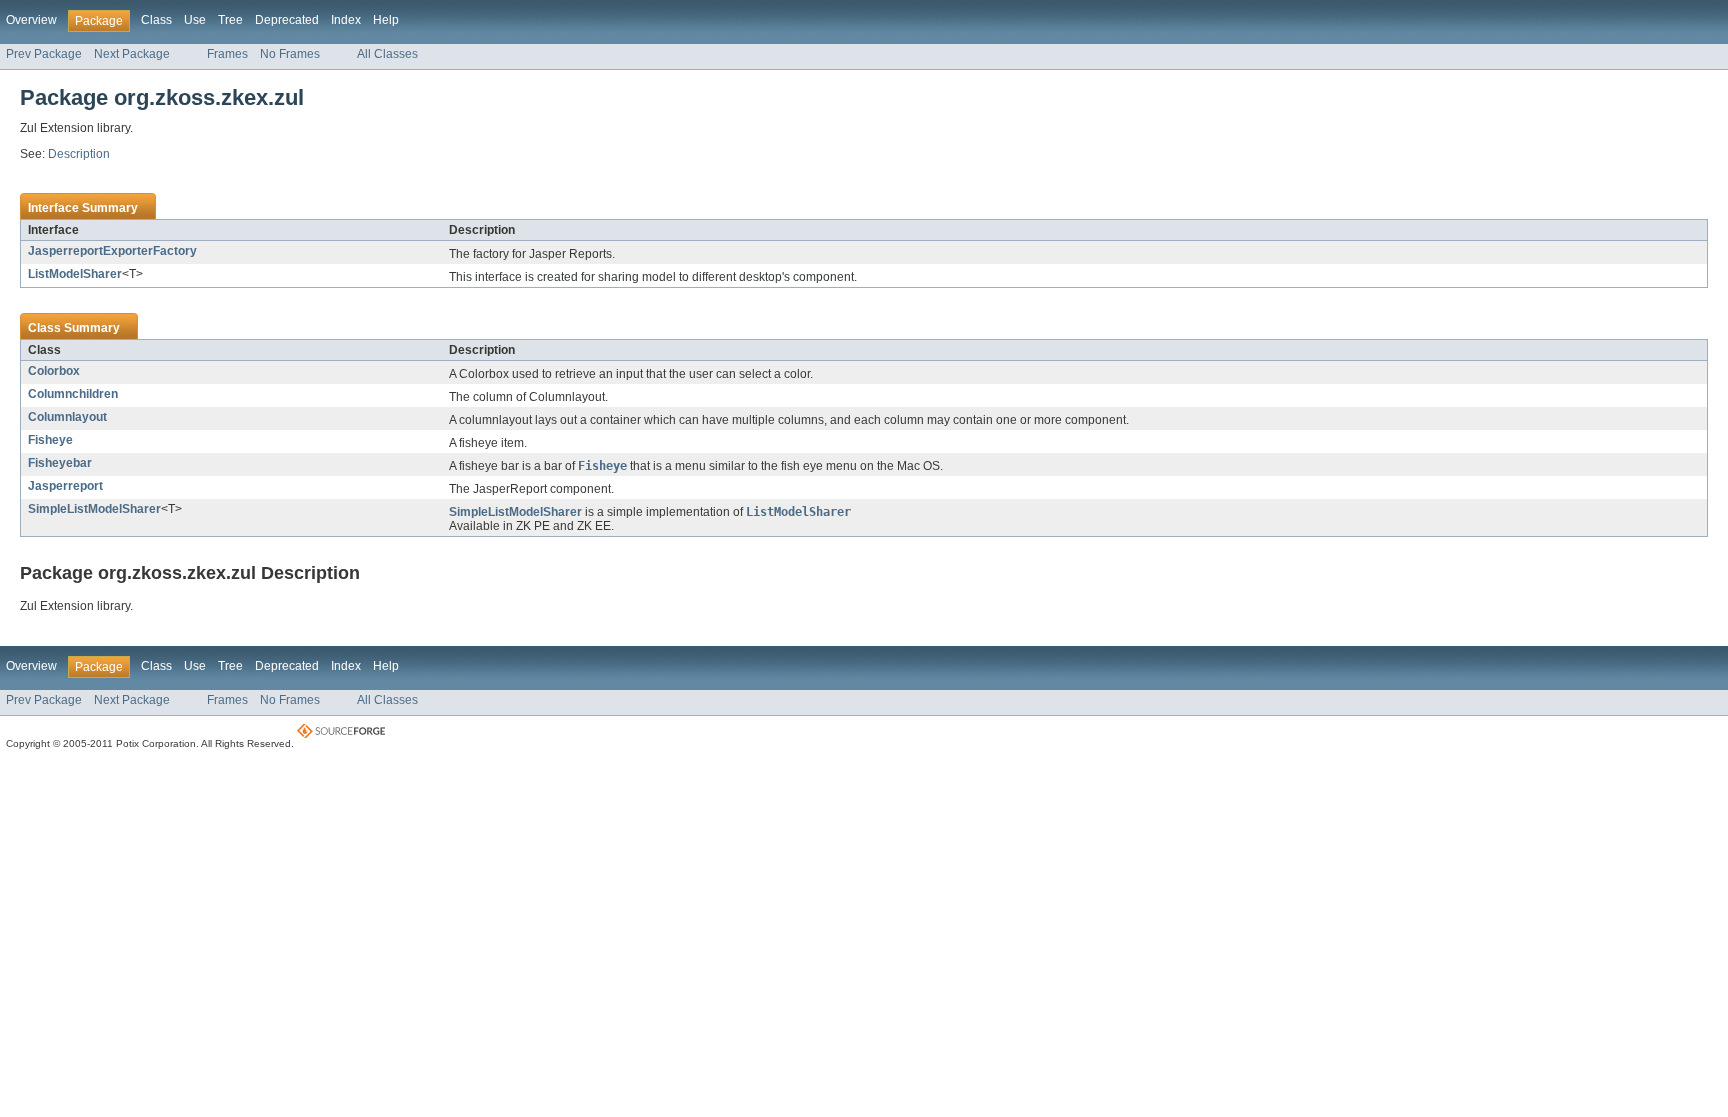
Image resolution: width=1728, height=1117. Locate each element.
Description (79, 154)
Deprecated (287, 20)
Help (386, 20)
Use (195, 20)
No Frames (290, 54)
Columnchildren (73, 394)
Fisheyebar (60, 463)
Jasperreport (65, 486)
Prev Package (44, 54)
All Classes (387, 54)
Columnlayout (67, 417)
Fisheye (50, 440)
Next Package (132, 54)
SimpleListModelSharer (94, 509)
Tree (230, 20)
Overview (31, 20)
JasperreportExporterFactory (112, 251)
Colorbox (54, 371)
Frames (227, 54)
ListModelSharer (75, 274)
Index (346, 20)
